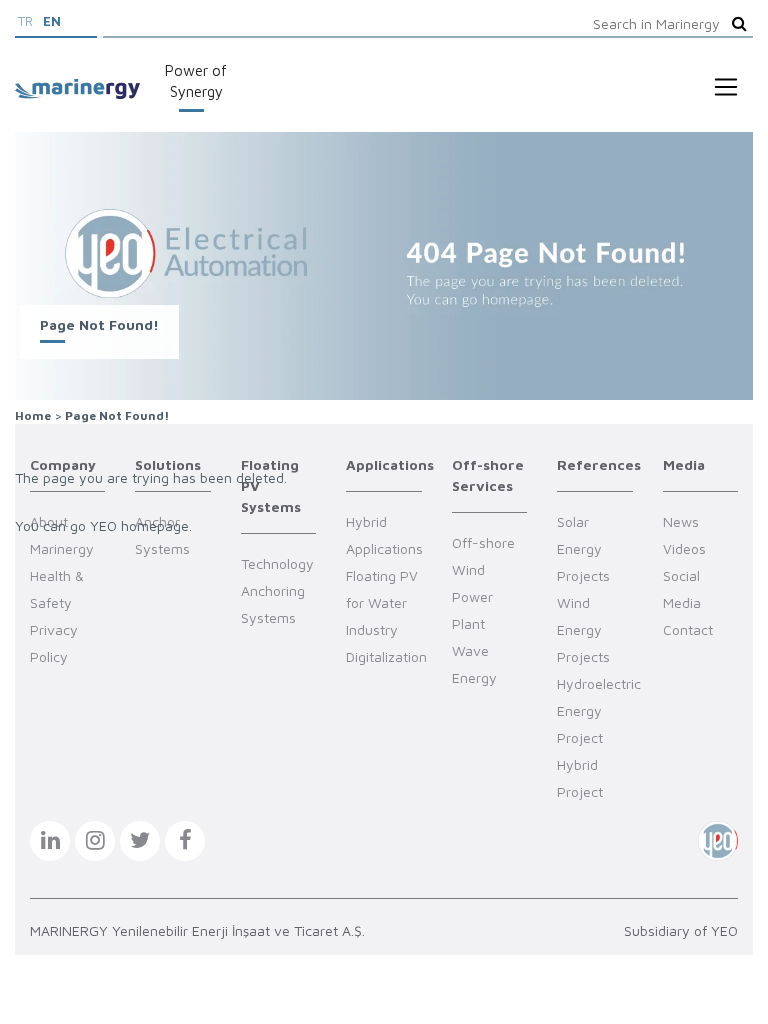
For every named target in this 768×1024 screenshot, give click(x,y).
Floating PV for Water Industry (382, 602)
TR (25, 21)
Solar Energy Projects (583, 548)
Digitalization (386, 656)
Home (33, 415)
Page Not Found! (117, 415)
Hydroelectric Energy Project (599, 710)
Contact (688, 629)
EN (52, 21)
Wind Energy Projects (583, 629)
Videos (684, 548)
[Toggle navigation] (726, 87)
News (681, 521)
